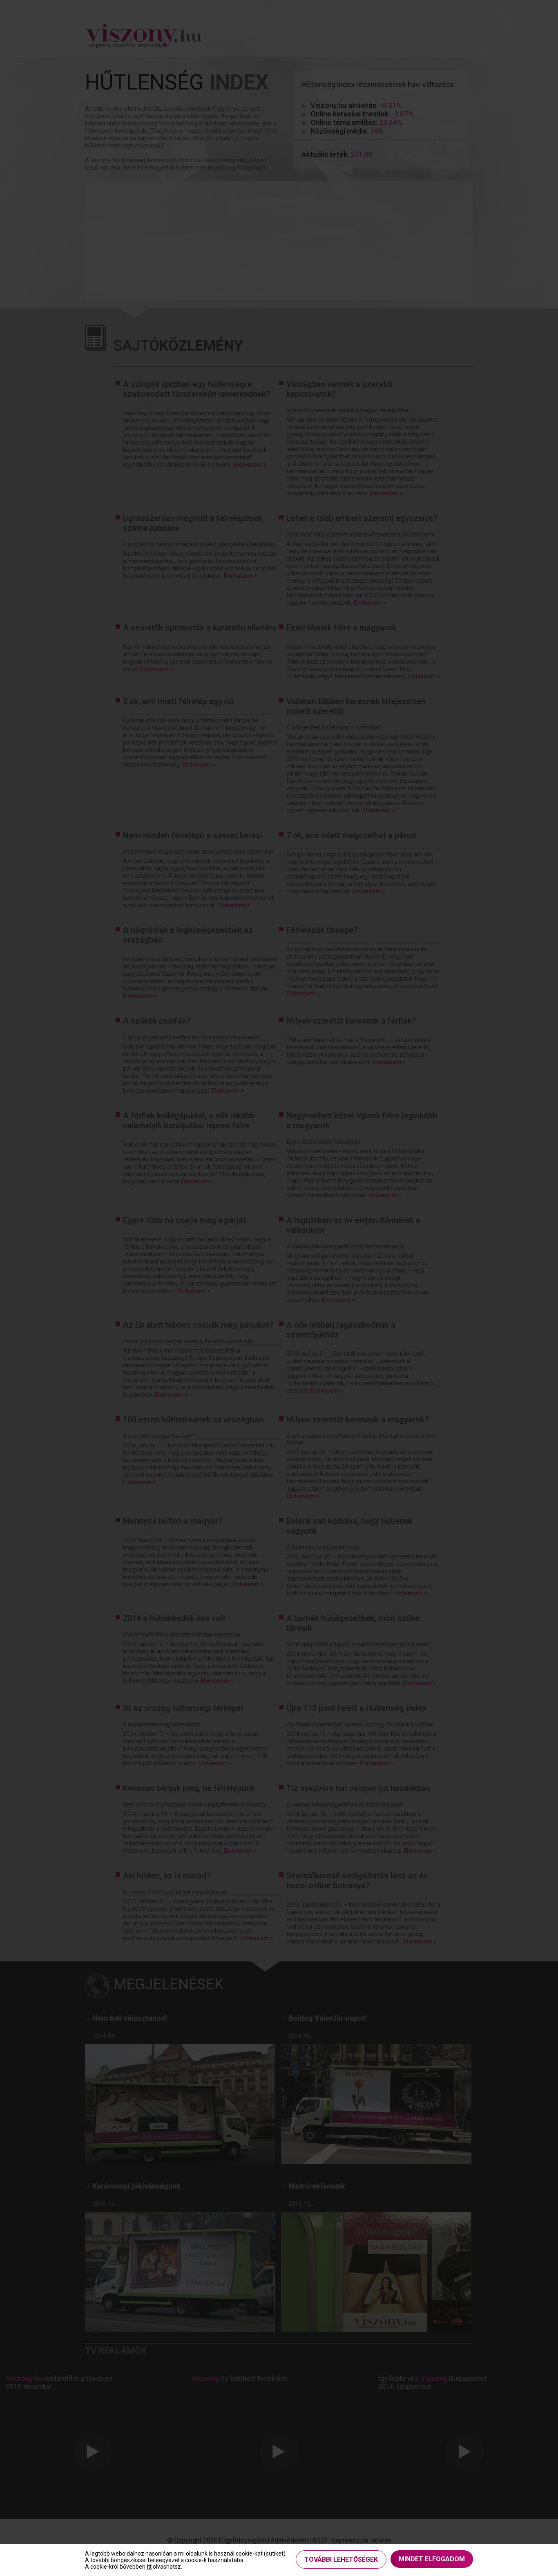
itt (149, 2567)
